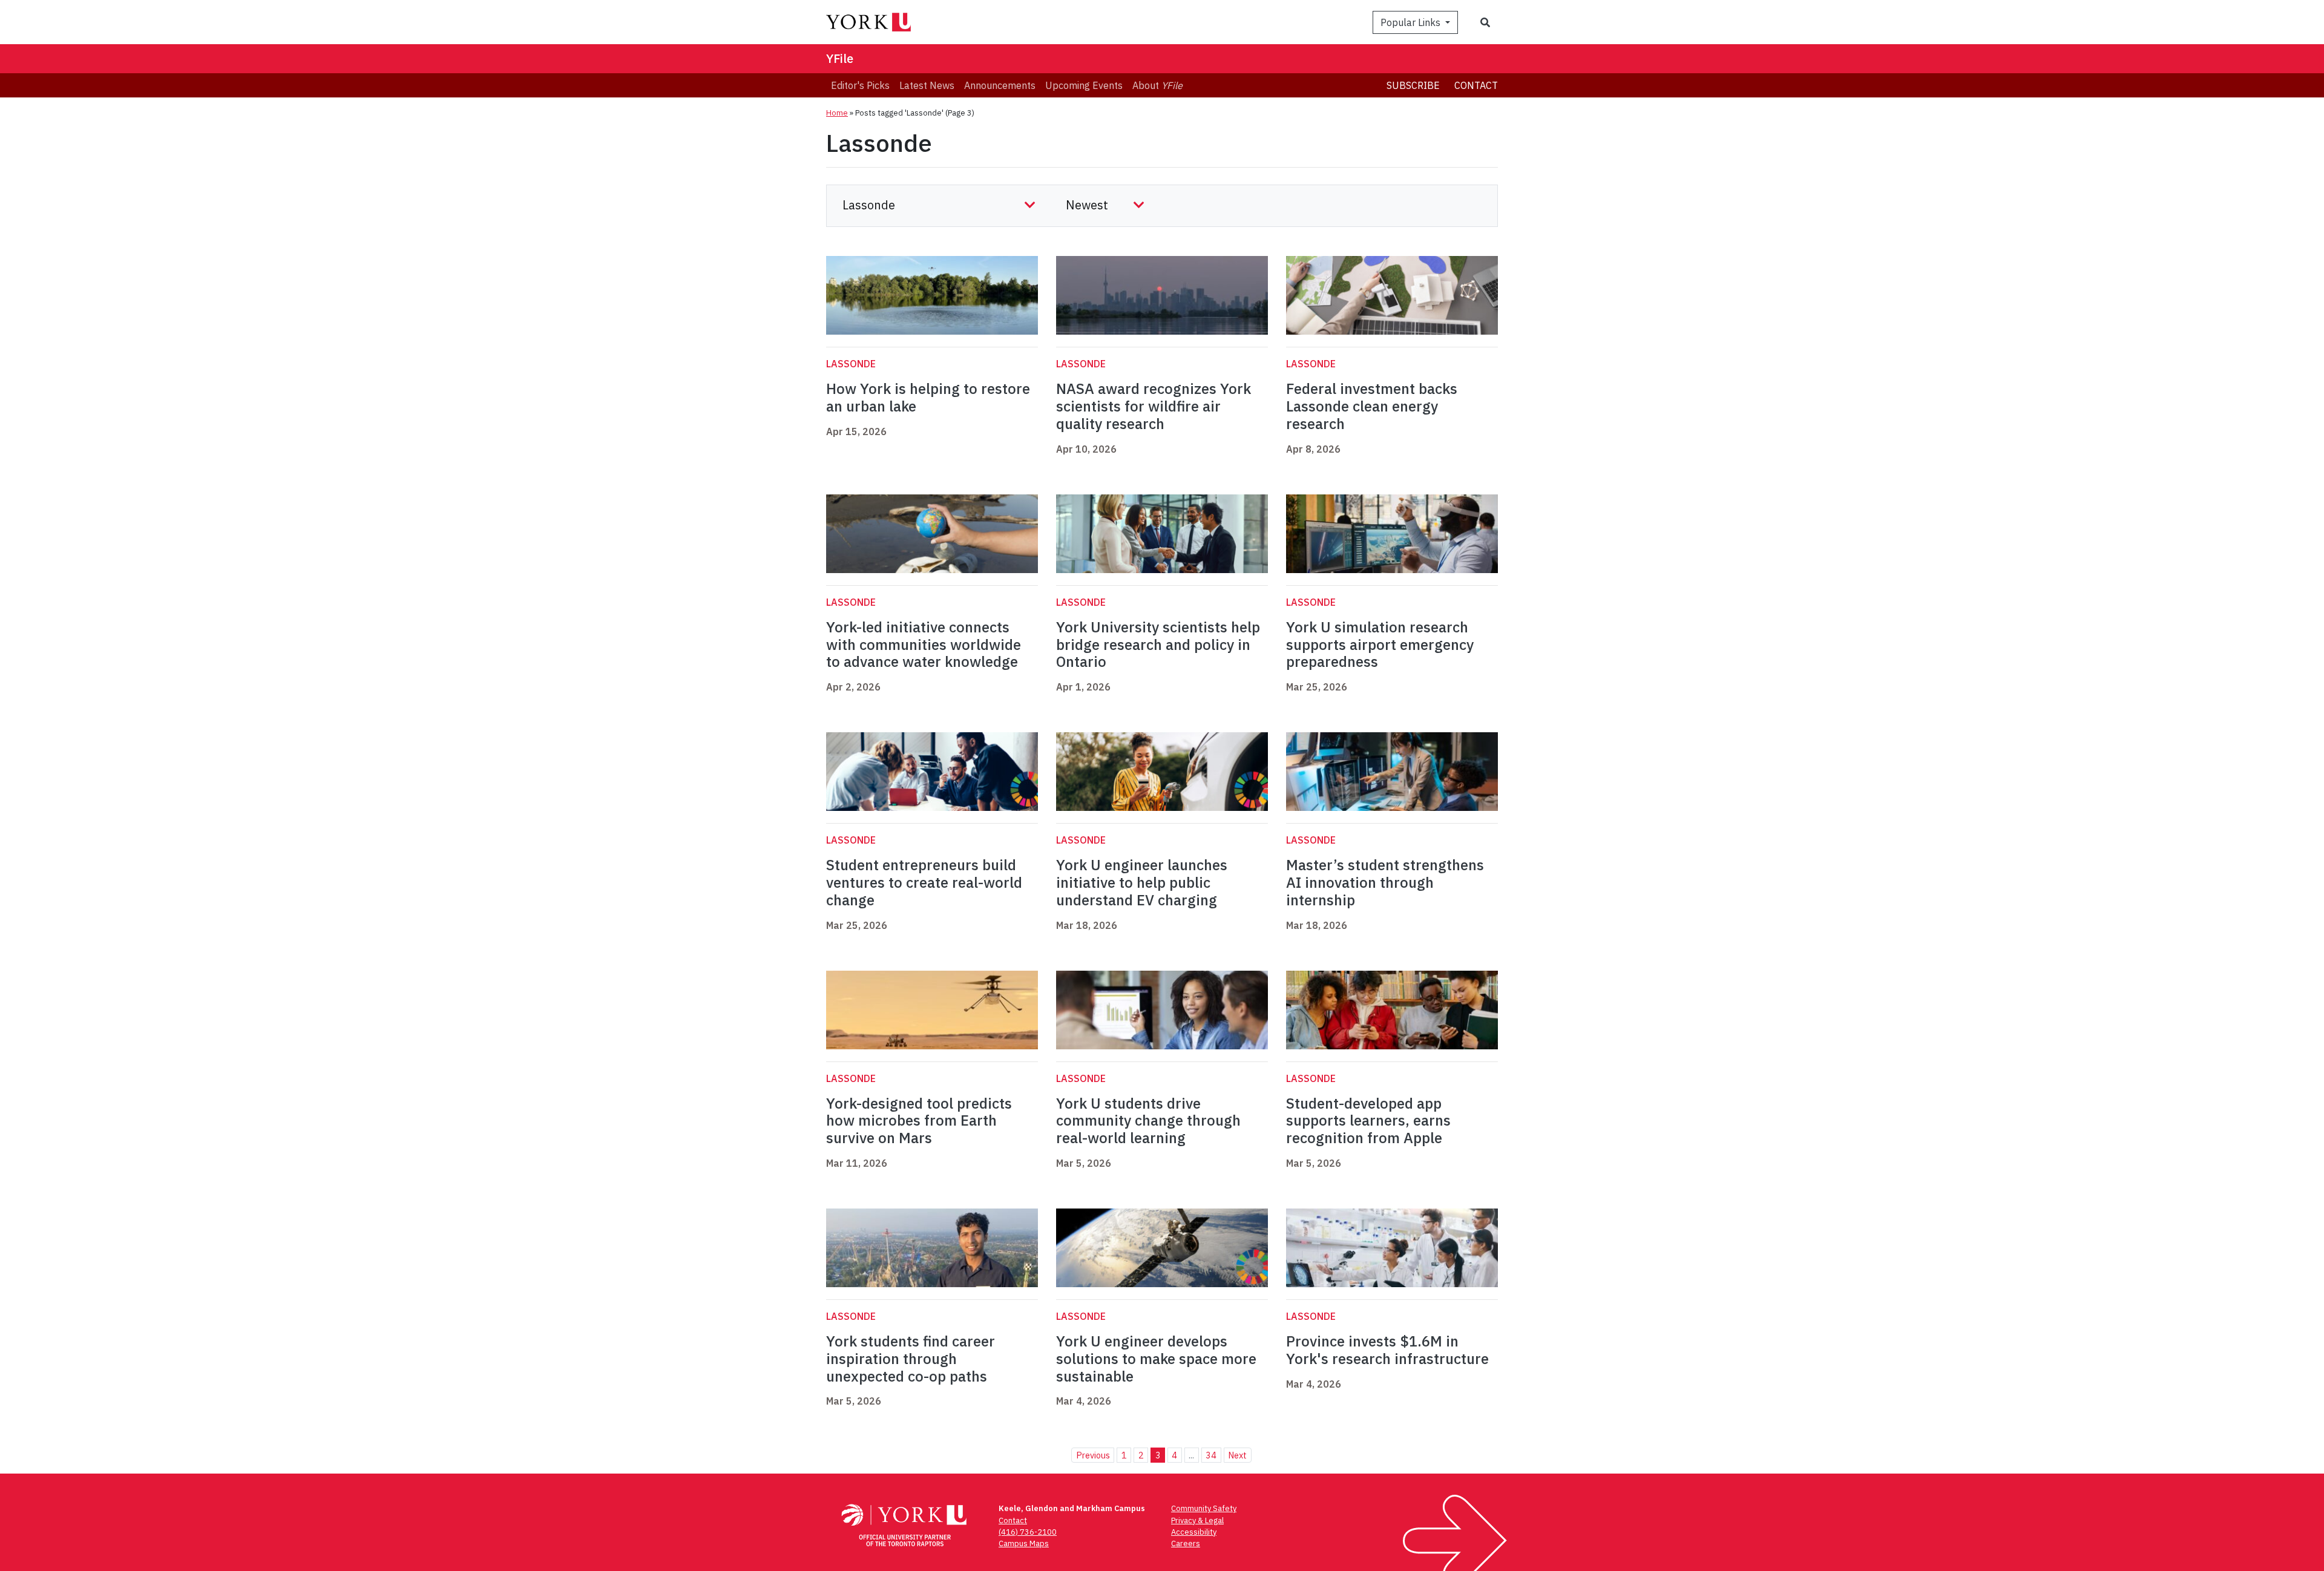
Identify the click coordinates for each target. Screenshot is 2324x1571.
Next (1237, 1455)
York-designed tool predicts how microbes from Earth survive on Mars (919, 1121)
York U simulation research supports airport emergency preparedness (1380, 644)
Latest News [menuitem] (927, 85)
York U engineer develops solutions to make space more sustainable (1156, 1359)
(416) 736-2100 (1028, 1532)
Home (837, 113)
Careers (1186, 1543)
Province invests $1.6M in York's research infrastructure (1387, 1350)
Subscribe (1413, 85)
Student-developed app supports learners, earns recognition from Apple (1368, 1121)
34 (1211, 1455)
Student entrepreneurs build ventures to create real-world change (924, 882)
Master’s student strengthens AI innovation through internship (1385, 882)
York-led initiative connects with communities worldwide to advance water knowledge (924, 644)
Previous (1093, 1455)
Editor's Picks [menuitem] (860, 85)
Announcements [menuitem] (1000, 85)
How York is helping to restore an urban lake (928, 397)
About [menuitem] (1157, 85)
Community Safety (1204, 1508)
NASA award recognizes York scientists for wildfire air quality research (1154, 406)
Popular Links (1412, 22)
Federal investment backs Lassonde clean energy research (1372, 406)
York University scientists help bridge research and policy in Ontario (1158, 644)
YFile (840, 58)
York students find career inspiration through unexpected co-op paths (911, 1359)
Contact (1476, 85)
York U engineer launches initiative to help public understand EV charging (1142, 882)
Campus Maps (1024, 1543)
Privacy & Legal (1197, 1520)
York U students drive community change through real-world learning (1148, 1121)
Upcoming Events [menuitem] (1084, 85)
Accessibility (1194, 1532)
